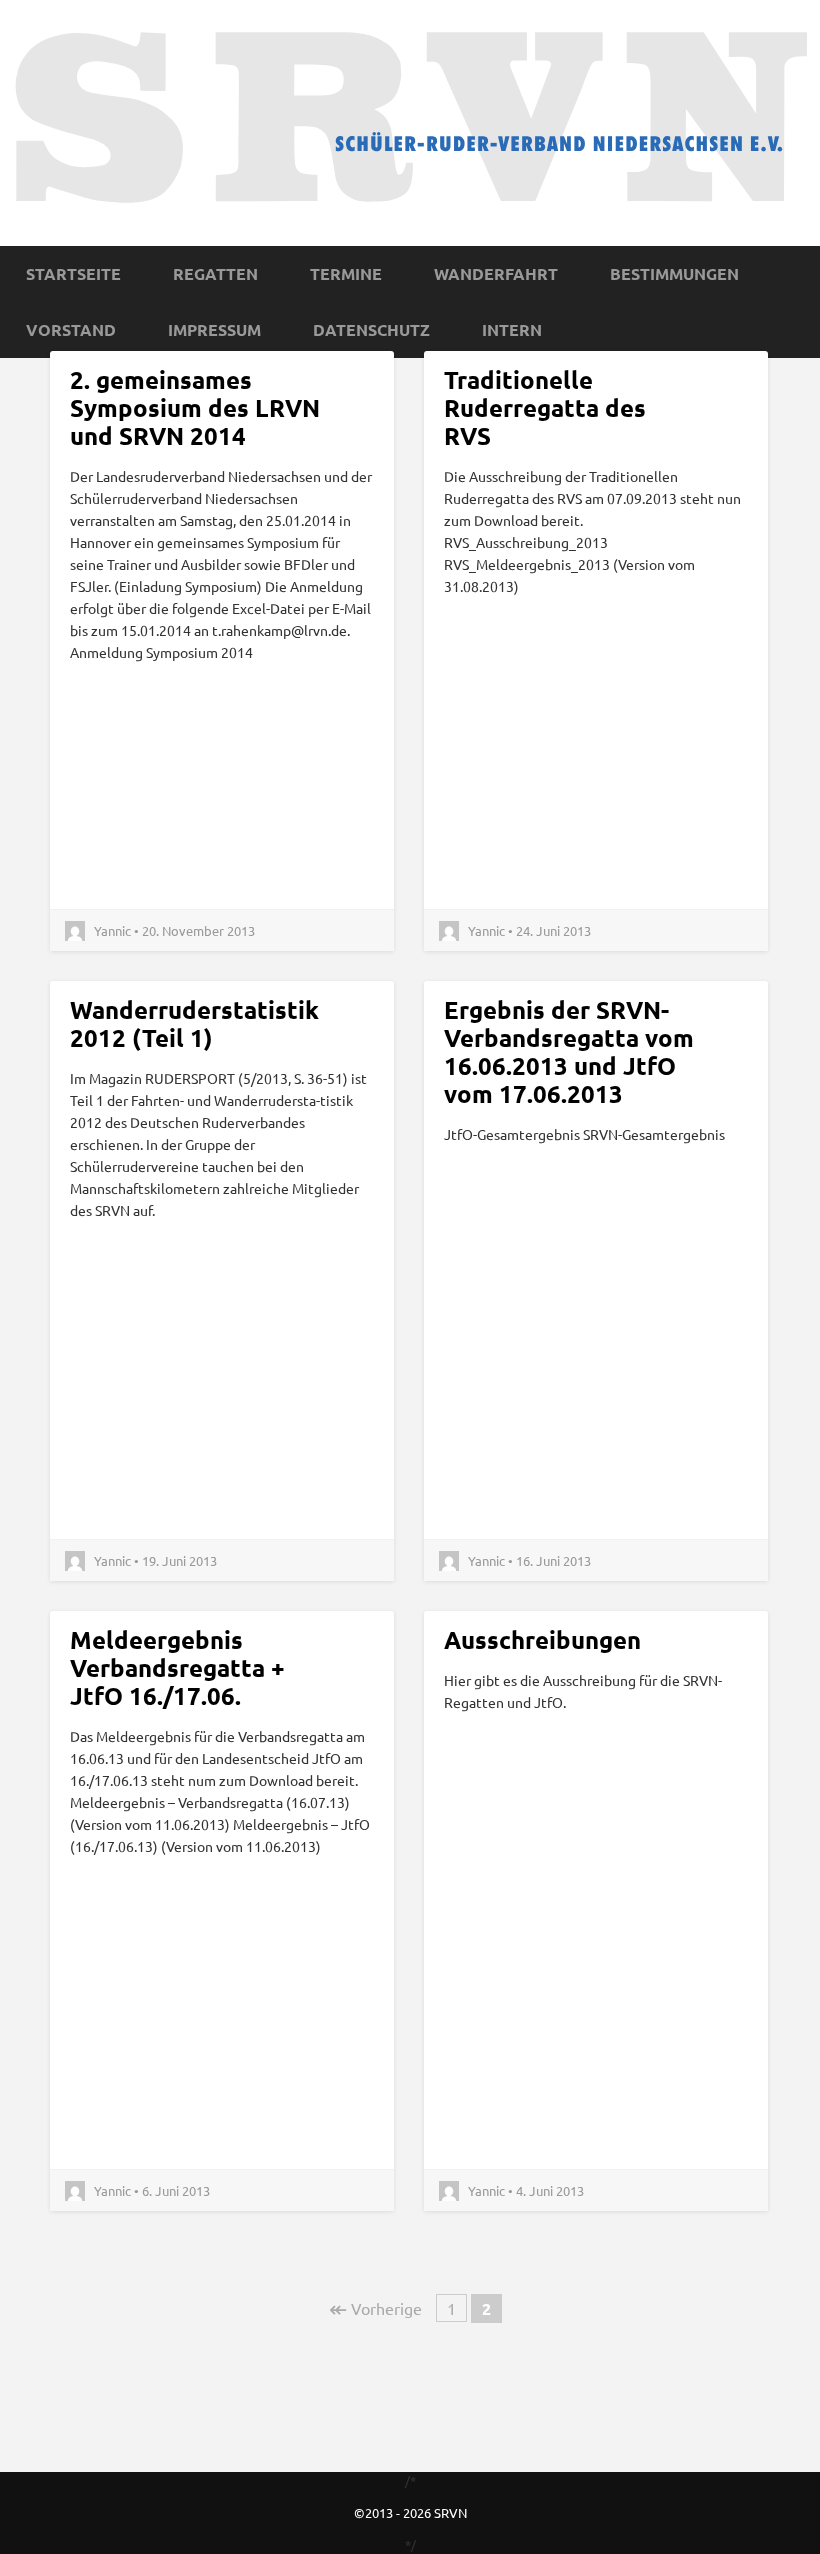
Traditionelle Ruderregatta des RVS (545, 407)
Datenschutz (371, 329)
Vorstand (71, 329)
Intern (512, 329)
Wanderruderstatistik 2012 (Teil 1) (194, 1023)
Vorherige (375, 2308)
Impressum (214, 329)
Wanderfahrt (496, 273)
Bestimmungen (674, 273)
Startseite (73, 273)
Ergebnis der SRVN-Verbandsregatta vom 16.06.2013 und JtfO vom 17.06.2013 (569, 1051)
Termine (346, 273)
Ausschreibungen (542, 1639)
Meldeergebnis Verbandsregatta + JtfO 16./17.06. (177, 1667)
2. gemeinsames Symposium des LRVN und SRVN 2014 (195, 407)
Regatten (215, 273)
